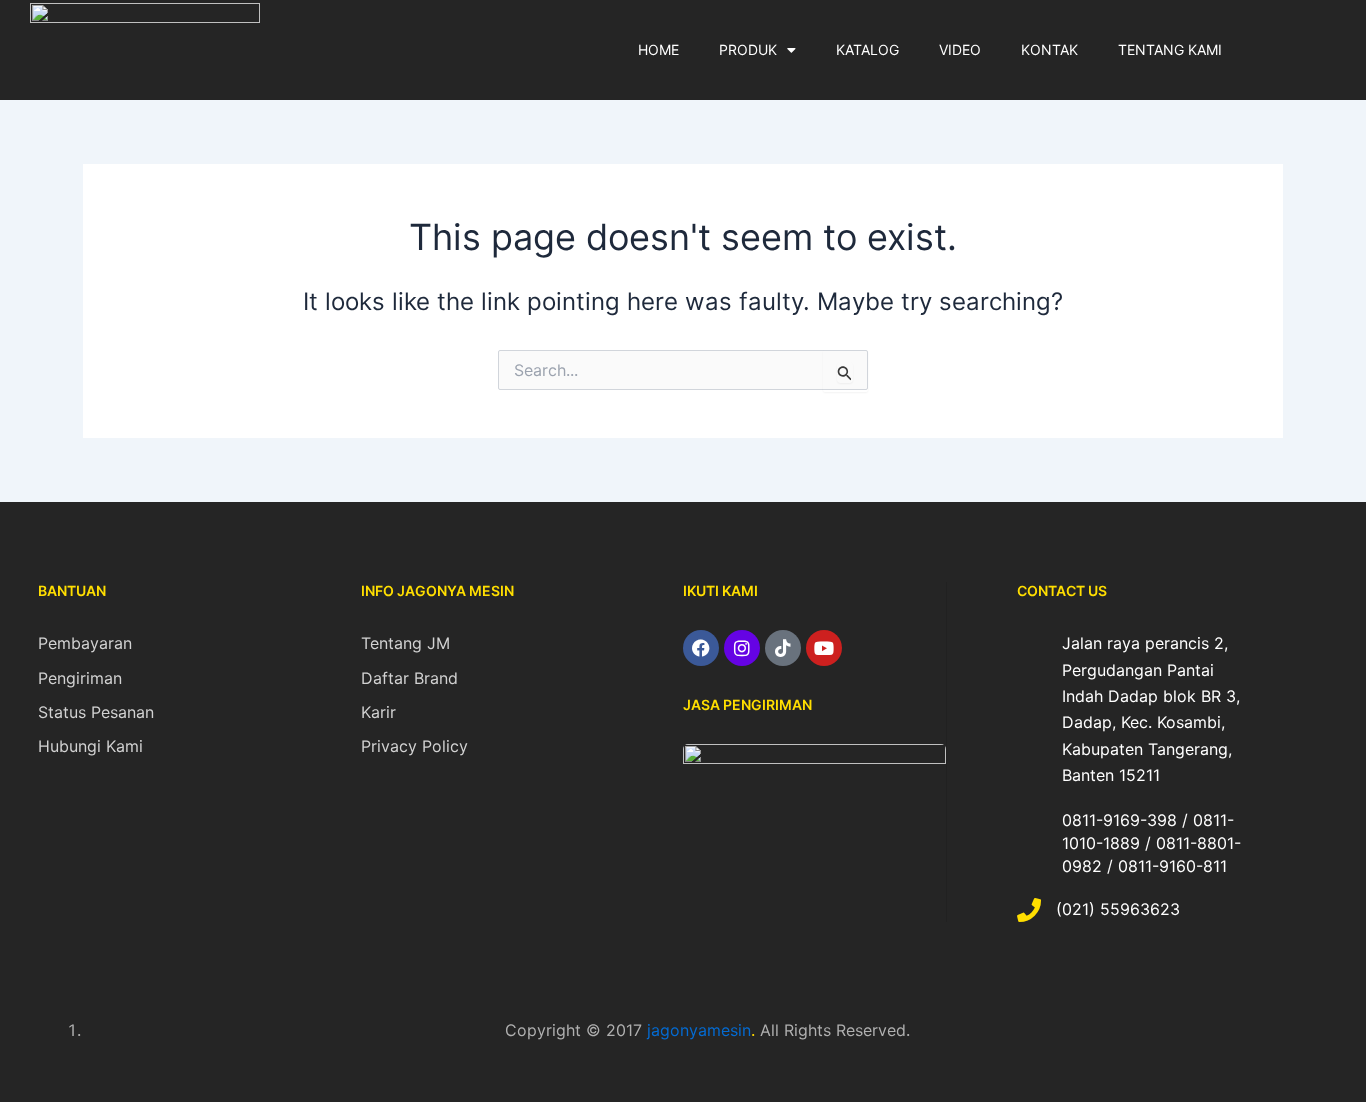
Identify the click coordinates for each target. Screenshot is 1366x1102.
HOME (658, 49)
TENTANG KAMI (1170, 49)
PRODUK (748, 49)
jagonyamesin (699, 1030)
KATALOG (867, 49)
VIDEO (960, 49)
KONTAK (1049, 49)
